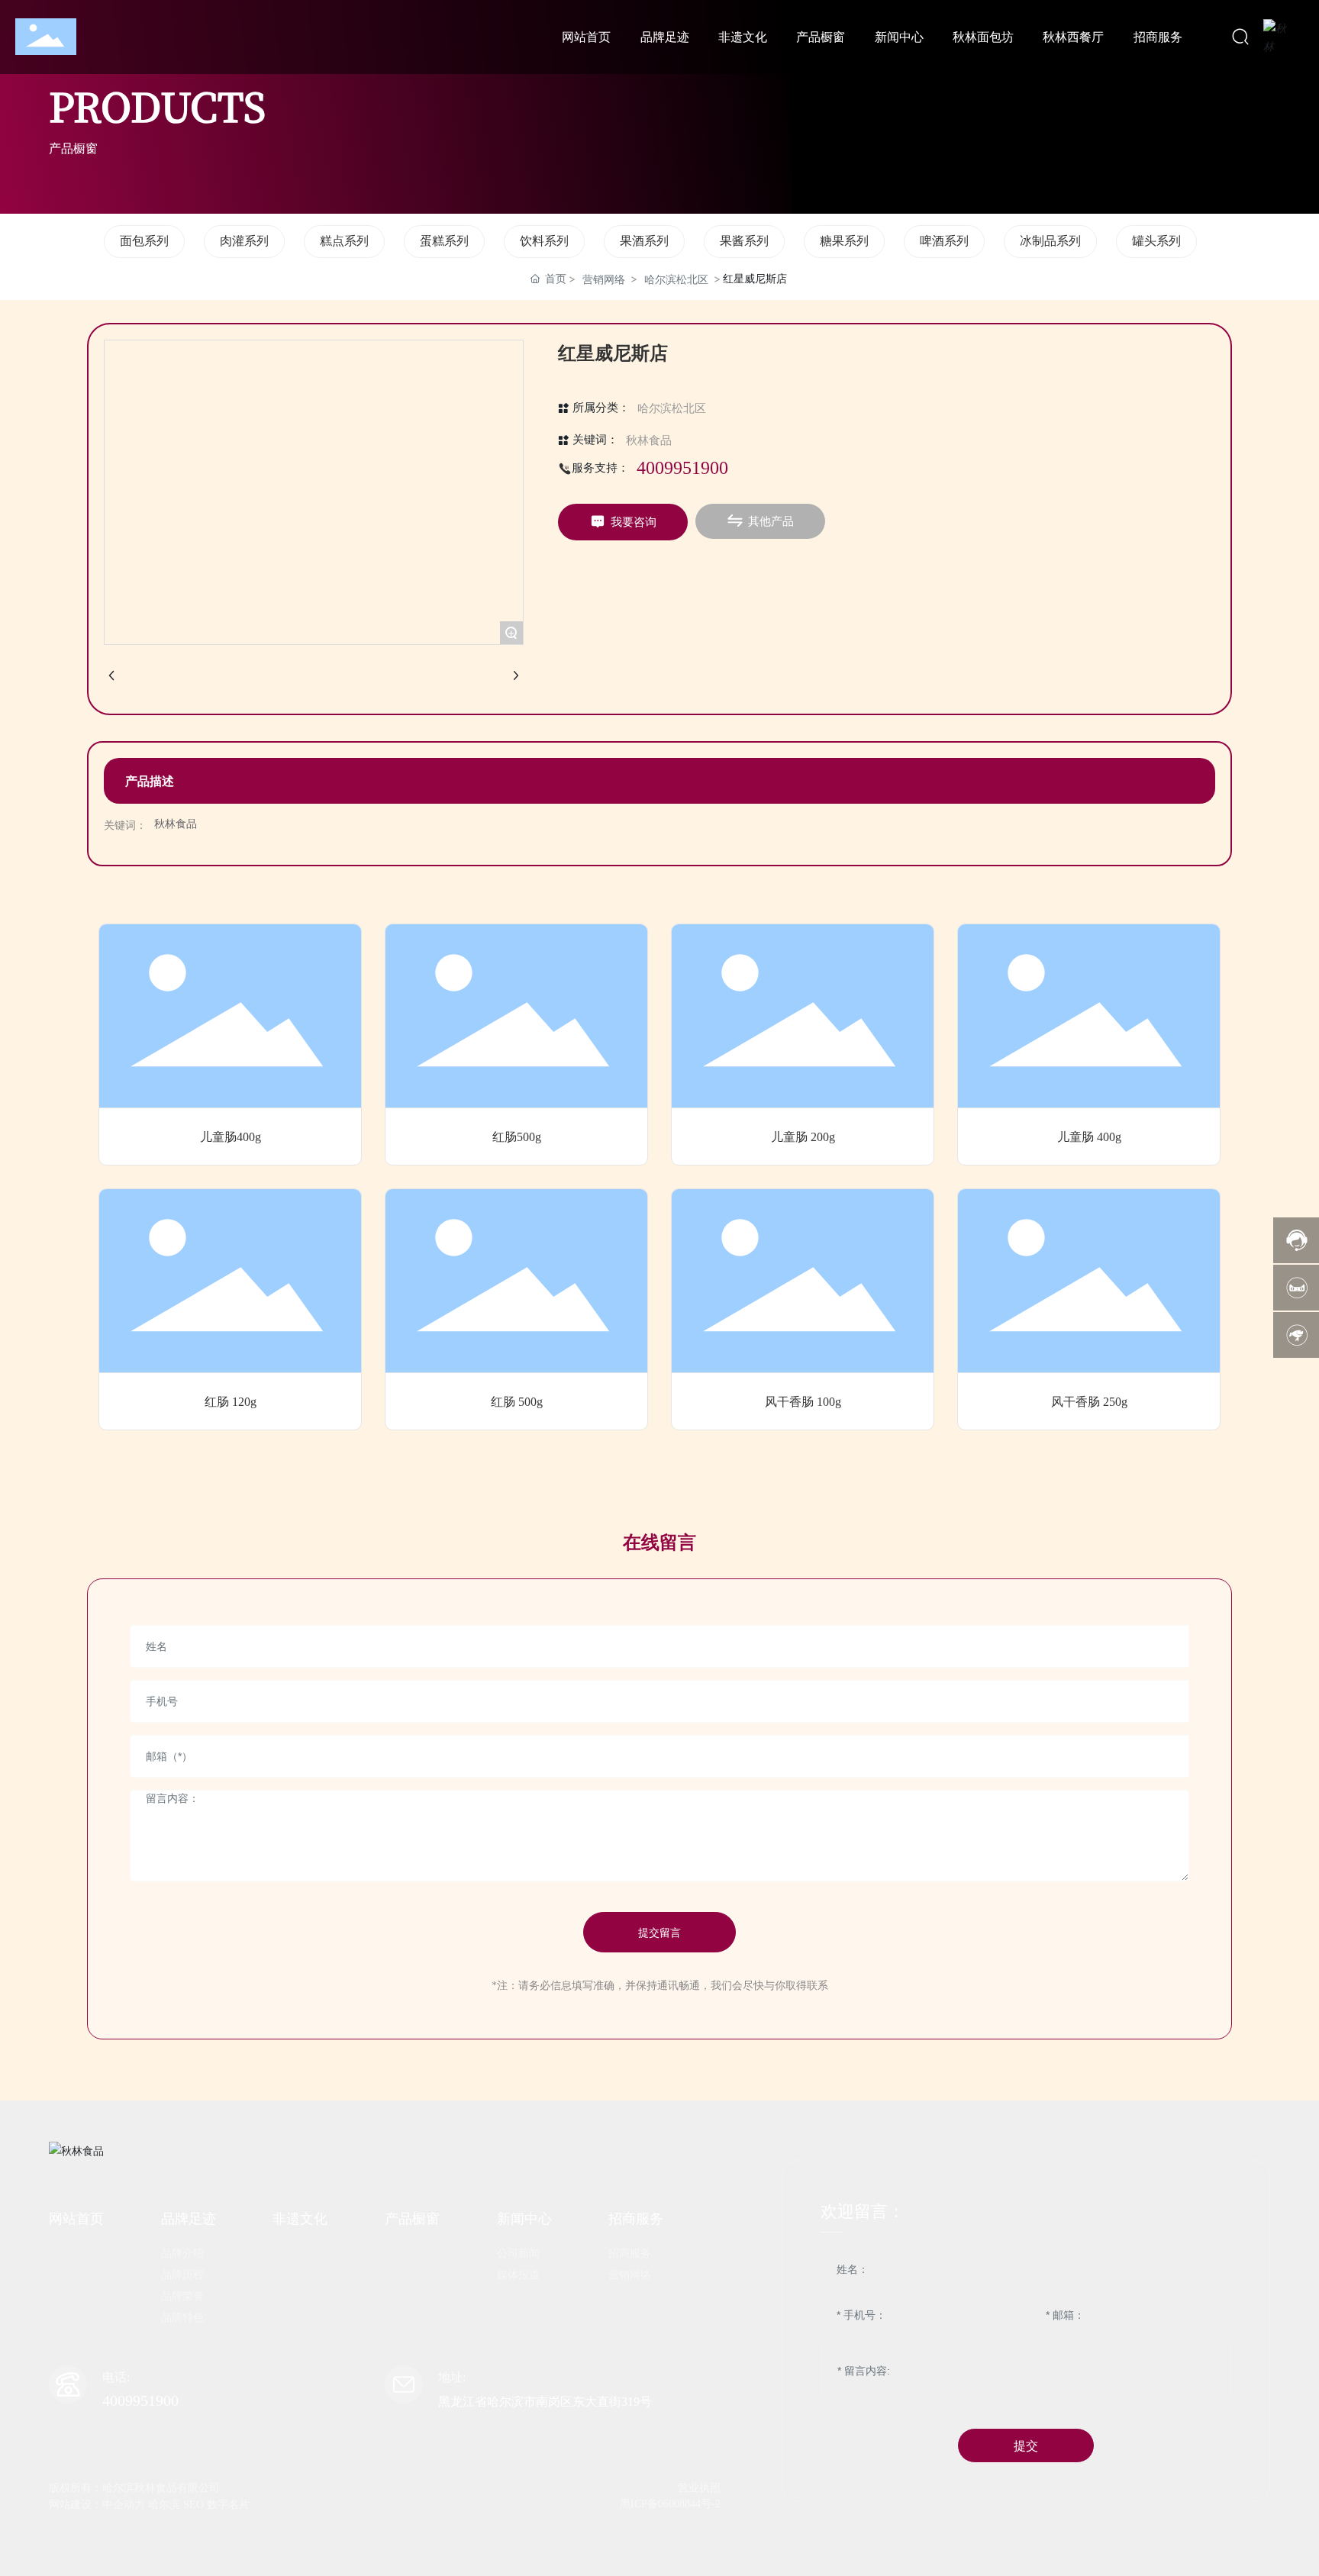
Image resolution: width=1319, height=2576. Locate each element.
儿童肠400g (231, 1137)
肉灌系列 (244, 241)
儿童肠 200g (803, 1137)
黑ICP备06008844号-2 (670, 2504)
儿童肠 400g (1089, 1137)
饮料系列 (544, 241)
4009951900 (682, 468)
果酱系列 (744, 241)
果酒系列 (644, 241)
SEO (193, 2505)
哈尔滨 (164, 2505)
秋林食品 (649, 440)
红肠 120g (231, 1402)
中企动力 (124, 2505)
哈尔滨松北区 (676, 279)
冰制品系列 (1050, 241)
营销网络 (604, 279)
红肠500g (517, 1137)
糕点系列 (344, 241)
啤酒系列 (944, 241)
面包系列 (144, 241)
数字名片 (228, 2505)
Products (157, 105)
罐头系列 (1156, 241)
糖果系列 (844, 241)
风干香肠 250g (1089, 1402)
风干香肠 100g (803, 1402)
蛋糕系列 (444, 241)
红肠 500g (517, 1402)
